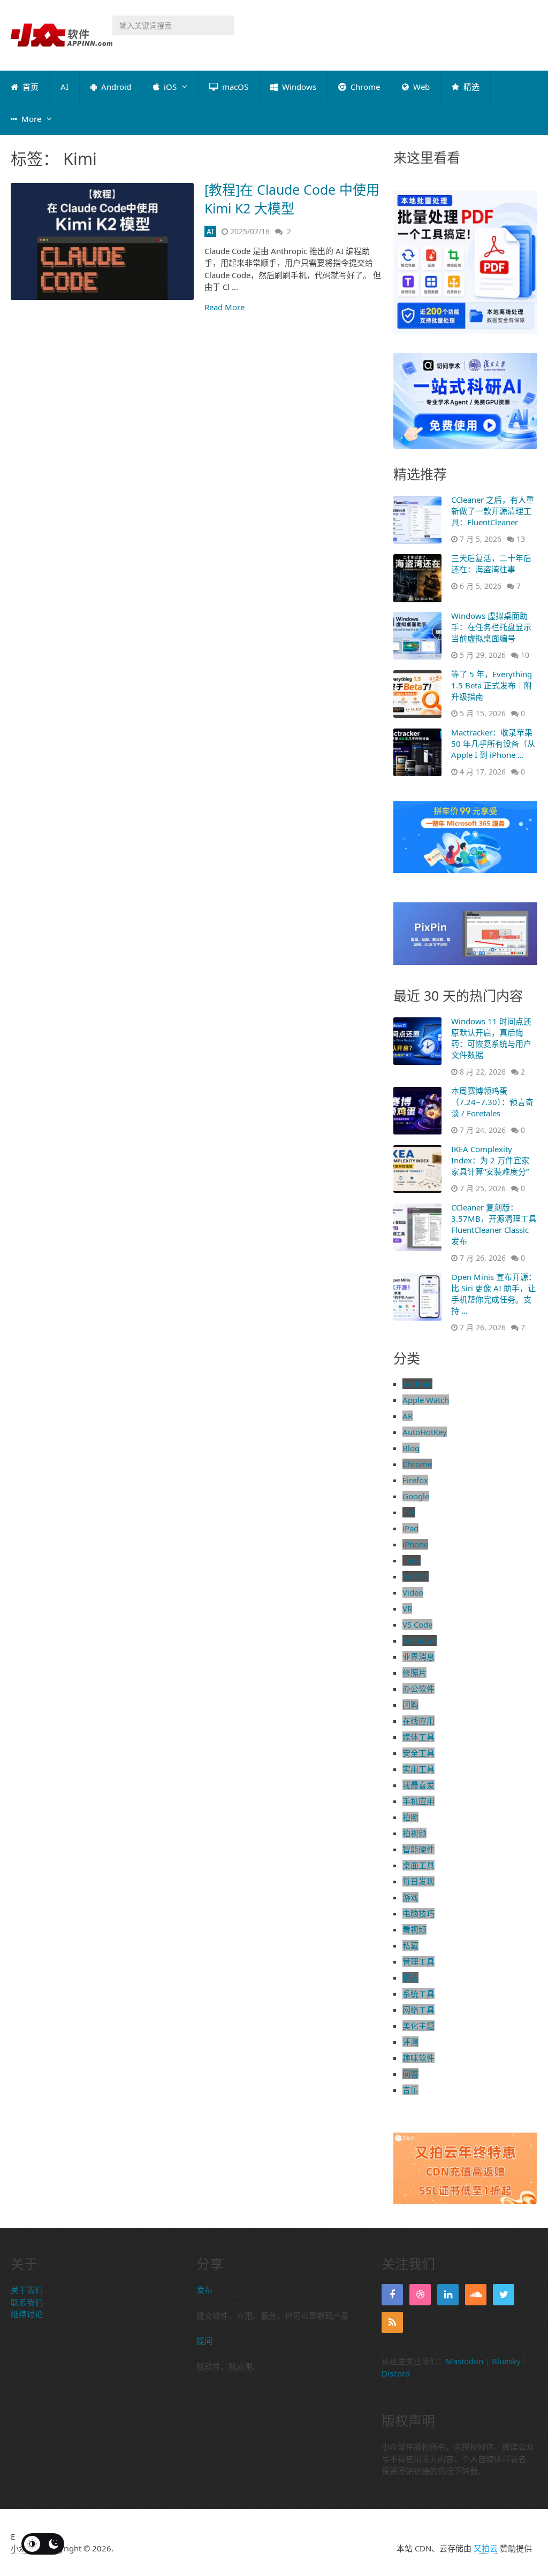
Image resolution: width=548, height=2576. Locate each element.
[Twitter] (504, 2295)
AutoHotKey (425, 1432)
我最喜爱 (418, 1785)
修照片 (414, 1673)
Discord (396, 2373)
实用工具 (418, 1769)
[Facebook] (392, 2295)
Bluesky (506, 2361)
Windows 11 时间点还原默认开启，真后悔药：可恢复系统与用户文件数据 (491, 1038)
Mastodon (465, 2361)
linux (412, 1560)
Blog (411, 1448)
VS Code (417, 1624)
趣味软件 (418, 2058)
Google (416, 1496)
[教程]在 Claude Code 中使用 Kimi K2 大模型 (292, 199)
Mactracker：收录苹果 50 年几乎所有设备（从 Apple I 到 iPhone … (493, 743)
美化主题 (418, 2026)
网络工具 (418, 2010)
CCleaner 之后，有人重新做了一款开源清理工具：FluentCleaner (493, 511)
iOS (169, 87)
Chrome (364, 87)
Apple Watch (426, 1400)
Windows (298, 87)
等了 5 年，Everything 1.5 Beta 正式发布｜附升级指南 (492, 685)
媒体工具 (418, 1737)
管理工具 (418, 1961)
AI (64, 87)
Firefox (415, 1480)
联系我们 (27, 2302)
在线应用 (418, 1721)
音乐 (410, 2090)
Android (115, 87)
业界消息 (418, 1657)
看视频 (414, 1929)
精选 (470, 87)
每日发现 (418, 1881)
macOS (234, 87)
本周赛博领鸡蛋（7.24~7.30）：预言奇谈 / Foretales (492, 1102)
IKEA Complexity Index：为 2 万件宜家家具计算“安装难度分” (490, 1160)
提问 (204, 2341)
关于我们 (27, 2290)
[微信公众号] (448, 2295)
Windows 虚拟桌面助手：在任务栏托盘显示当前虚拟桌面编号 (491, 627)
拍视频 (414, 1833)
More (30, 119)
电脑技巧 (418, 1913)
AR (408, 1416)
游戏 (410, 1897)
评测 (410, 2042)
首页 (29, 87)
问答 (410, 2074)
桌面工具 (418, 1865)
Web (420, 87)
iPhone (415, 1544)
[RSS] (392, 2322)
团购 (410, 1705)
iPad (410, 1528)
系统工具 (418, 1994)
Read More (224, 307)
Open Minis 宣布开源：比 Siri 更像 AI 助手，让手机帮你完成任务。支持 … (494, 1294)
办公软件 (418, 1689)
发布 (204, 2290)
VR (407, 1608)
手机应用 (418, 1801)
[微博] (476, 2295)
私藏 (410, 1945)
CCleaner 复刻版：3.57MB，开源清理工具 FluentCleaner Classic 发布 (494, 1224)
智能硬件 (418, 1849)
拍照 (410, 1817)
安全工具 (418, 1753)
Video (413, 1592)
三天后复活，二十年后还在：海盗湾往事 (491, 563)
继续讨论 (27, 2314)
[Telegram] (420, 2295)
